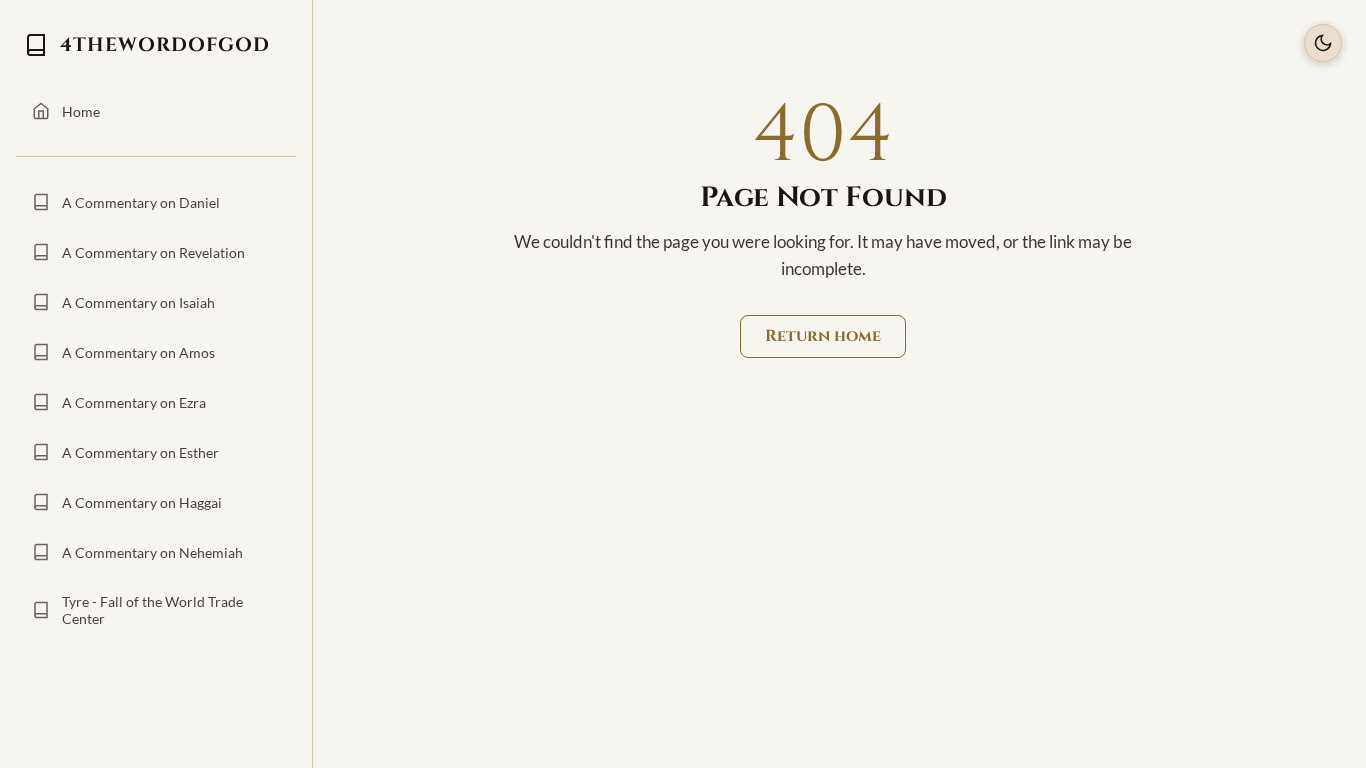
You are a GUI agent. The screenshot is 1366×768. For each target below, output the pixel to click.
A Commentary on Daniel (141, 202)
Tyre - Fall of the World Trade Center (152, 610)
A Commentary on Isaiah (138, 302)
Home (81, 111)
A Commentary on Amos (138, 352)
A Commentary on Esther (140, 452)
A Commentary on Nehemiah (152, 552)
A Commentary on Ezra (134, 402)
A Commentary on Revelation (153, 252)
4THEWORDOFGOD (165, 45)
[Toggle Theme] (1323, 43)
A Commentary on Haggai (142, 502)
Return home (823, 336)
